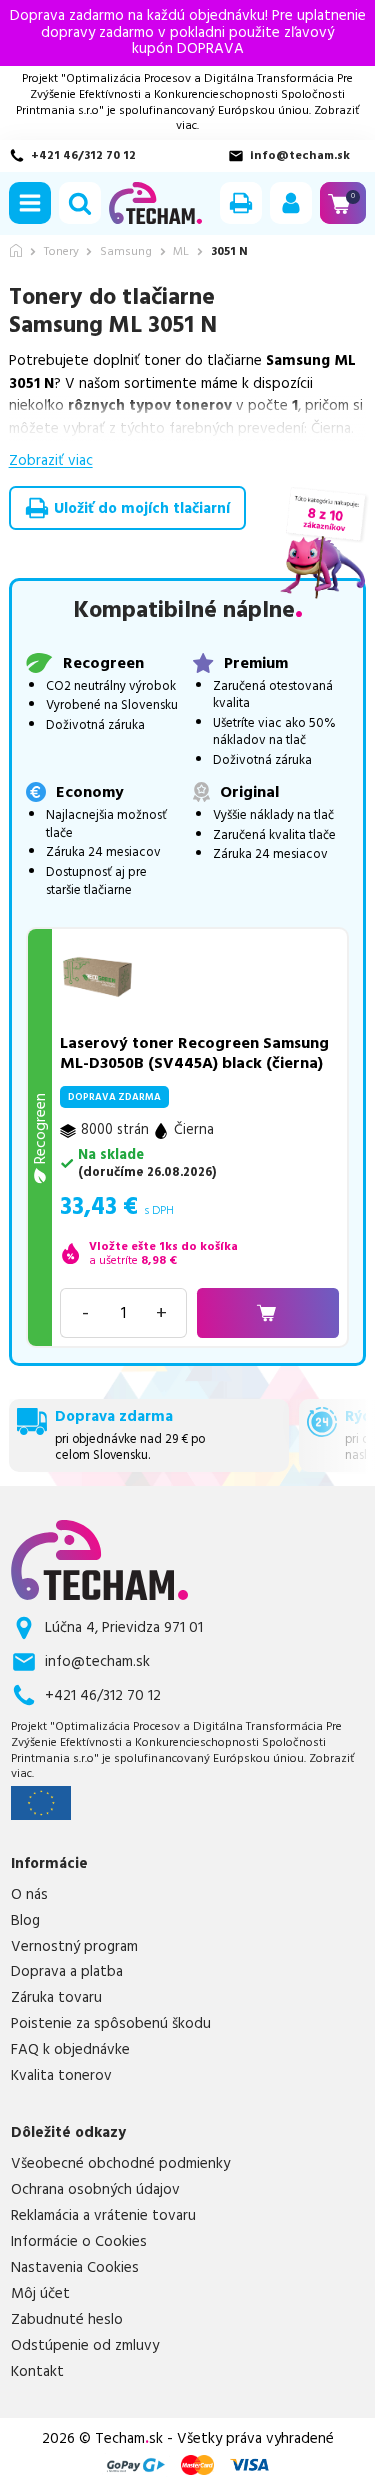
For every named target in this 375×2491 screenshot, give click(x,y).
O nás (29, 1895)
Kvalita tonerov (61, 2076)
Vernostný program (74, 1947)
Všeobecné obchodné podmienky (120, 2164)
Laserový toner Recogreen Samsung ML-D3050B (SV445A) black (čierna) (194, 1053)
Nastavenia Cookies (75, 2268)
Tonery (61, 252)
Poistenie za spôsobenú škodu (111, 2024)
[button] (30, 203)
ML (181, 252)
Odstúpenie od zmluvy (85, 2346)
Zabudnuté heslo (67, 2320)
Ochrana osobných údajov (95, 2190)
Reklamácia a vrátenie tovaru (103, 2216)
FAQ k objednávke (70, 2050)
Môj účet (40, 2294)
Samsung (126, 252)
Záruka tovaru (56, 1998)
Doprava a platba (67, 1972)
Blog (25, 1921)
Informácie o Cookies (79, 2242)
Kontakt (37, 2372)
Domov (16, 250)
